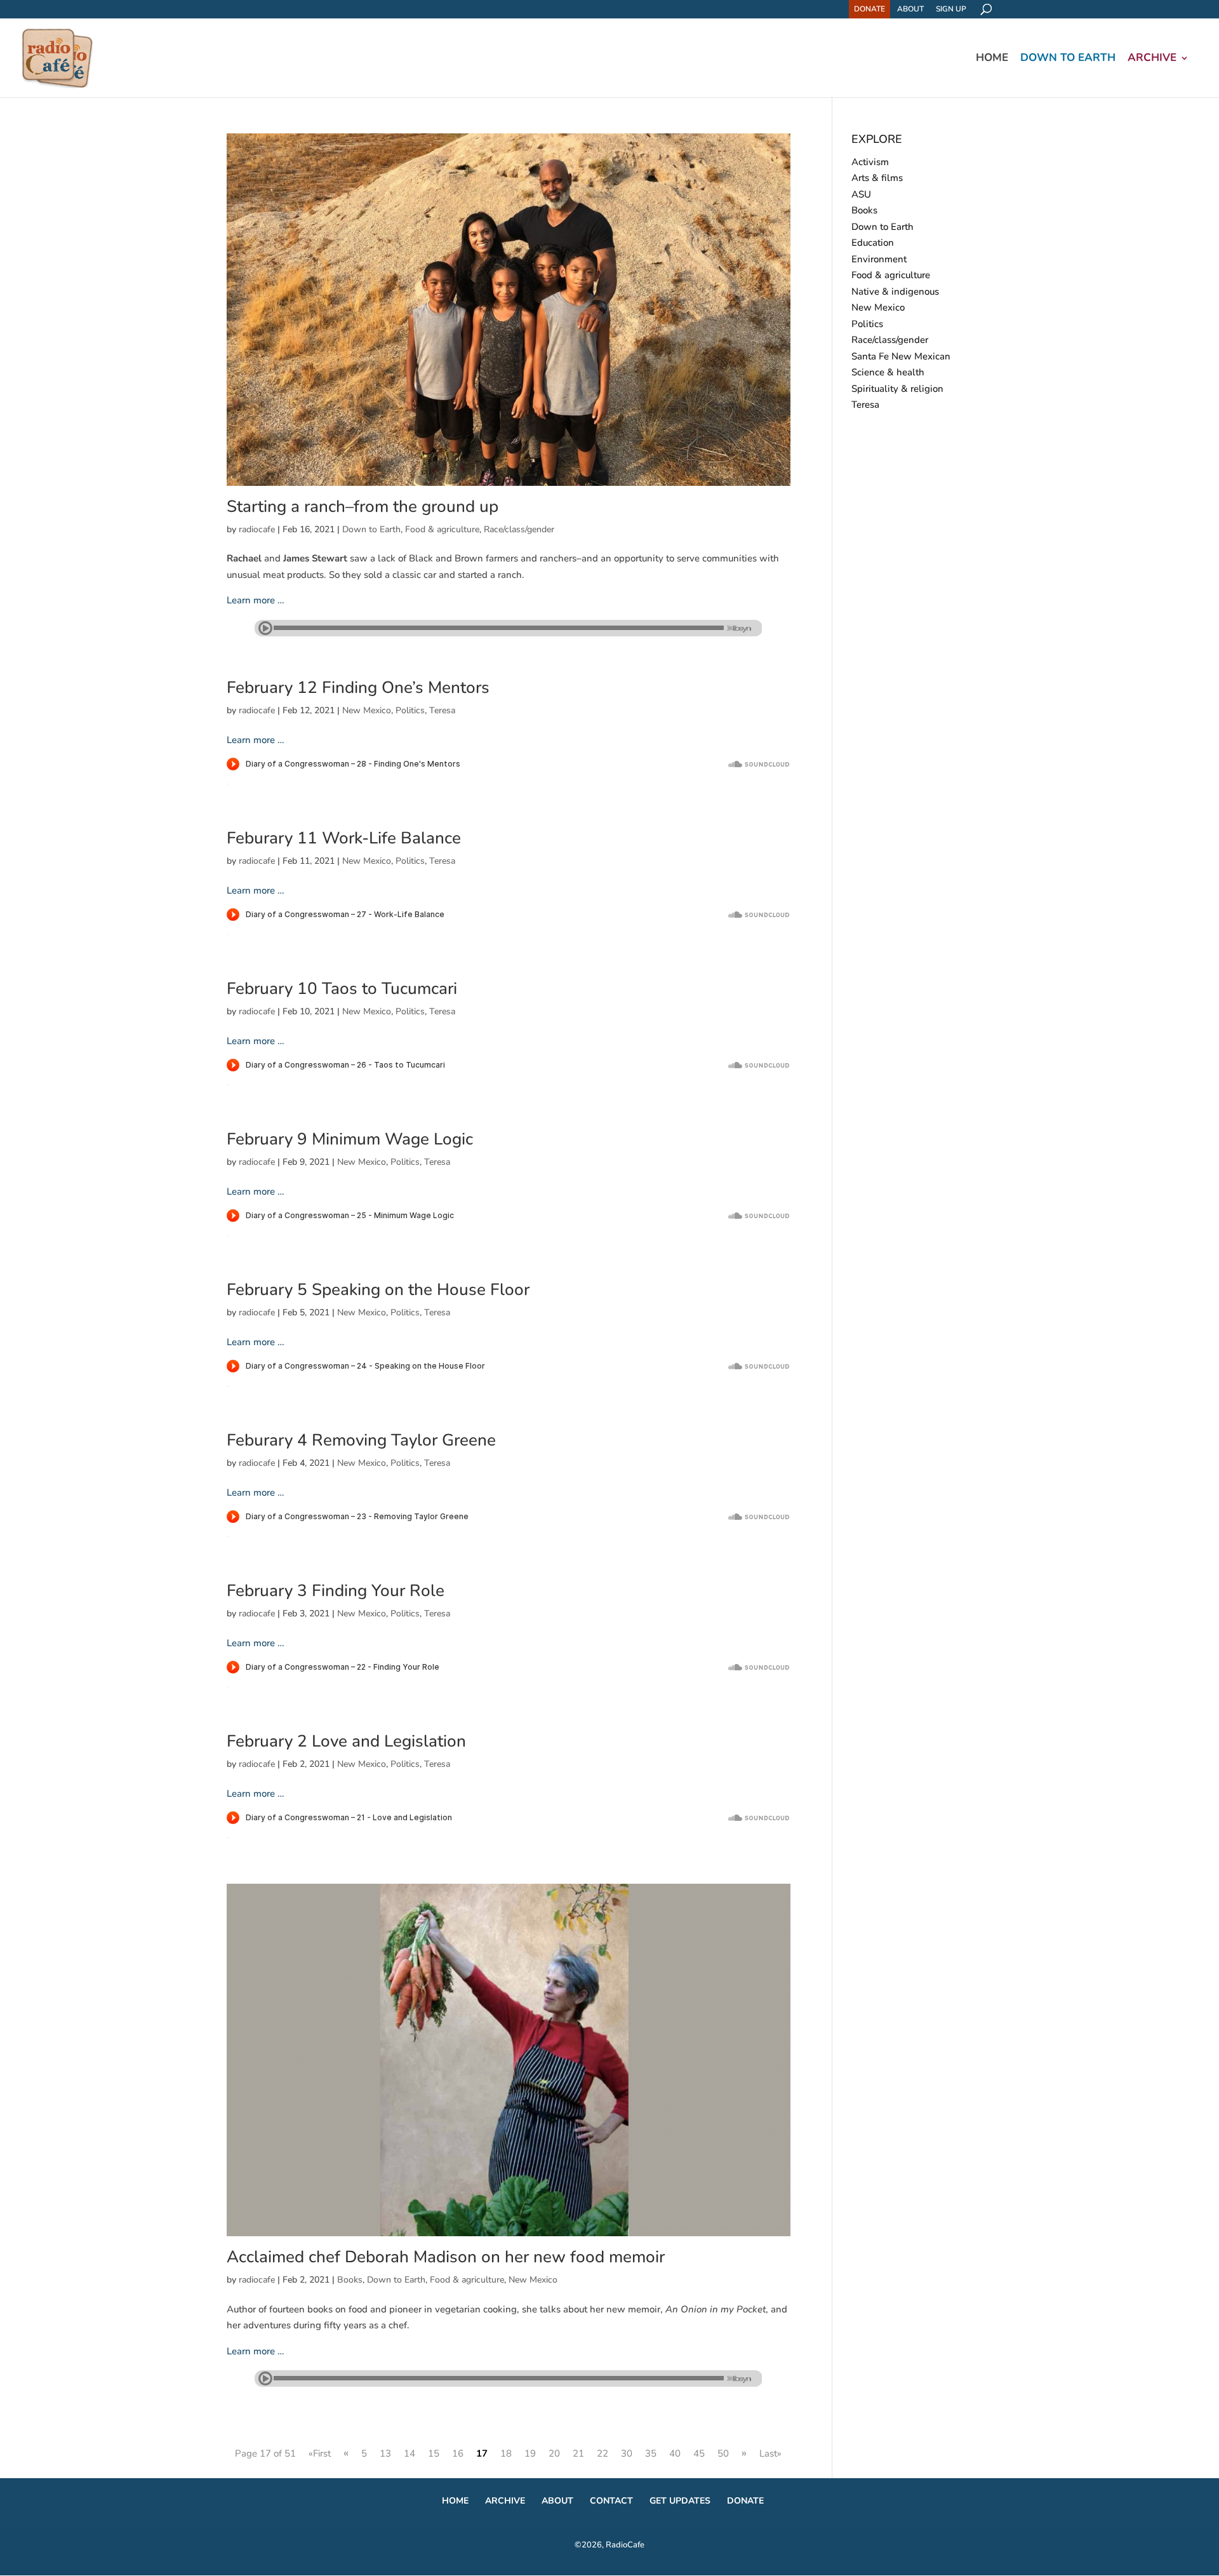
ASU (861, 194)
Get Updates (680, 2501)
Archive (1152, 59)
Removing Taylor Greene (361, 1440)
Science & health (888, 372)
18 (506, 2453)
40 (675, 2453)
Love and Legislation (346, 1741)
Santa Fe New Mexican (901, 356)
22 (603, 2453)
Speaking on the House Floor (378, 1290)
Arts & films (877, 178)
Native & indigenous (895, 292)
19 (530, 2453)
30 (627, 2453)
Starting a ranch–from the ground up (363, 506)
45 (699, 2453)
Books (350, 2280)
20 (554, 2453)
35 (651, 2453)
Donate (869, 9)
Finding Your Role (336, 1591)
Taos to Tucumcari (342, 989)
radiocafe (257, 529)
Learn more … (256, 600)
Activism (870, 162)
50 (723, 2453)
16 (458, 2453)
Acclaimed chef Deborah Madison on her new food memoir (446, 2257)
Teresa (442, 710)
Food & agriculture (442, 529)
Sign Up (951, 9)
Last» (770, 2453)
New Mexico (367, 710)
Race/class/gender (519, 529)
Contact (611, 2501)
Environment (879, 259)
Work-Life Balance (344, 838)
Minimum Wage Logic (350, 1139)
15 (434, 2453)
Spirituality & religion (897, 389)
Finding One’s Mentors (358, 688)
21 (578, 2453)
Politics (410, 710)
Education (873, 243)
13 (385, 2453)
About (910, 9)
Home (992, 59)
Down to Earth (1068, 59)
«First (320, 2453)
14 (410, 2453)
